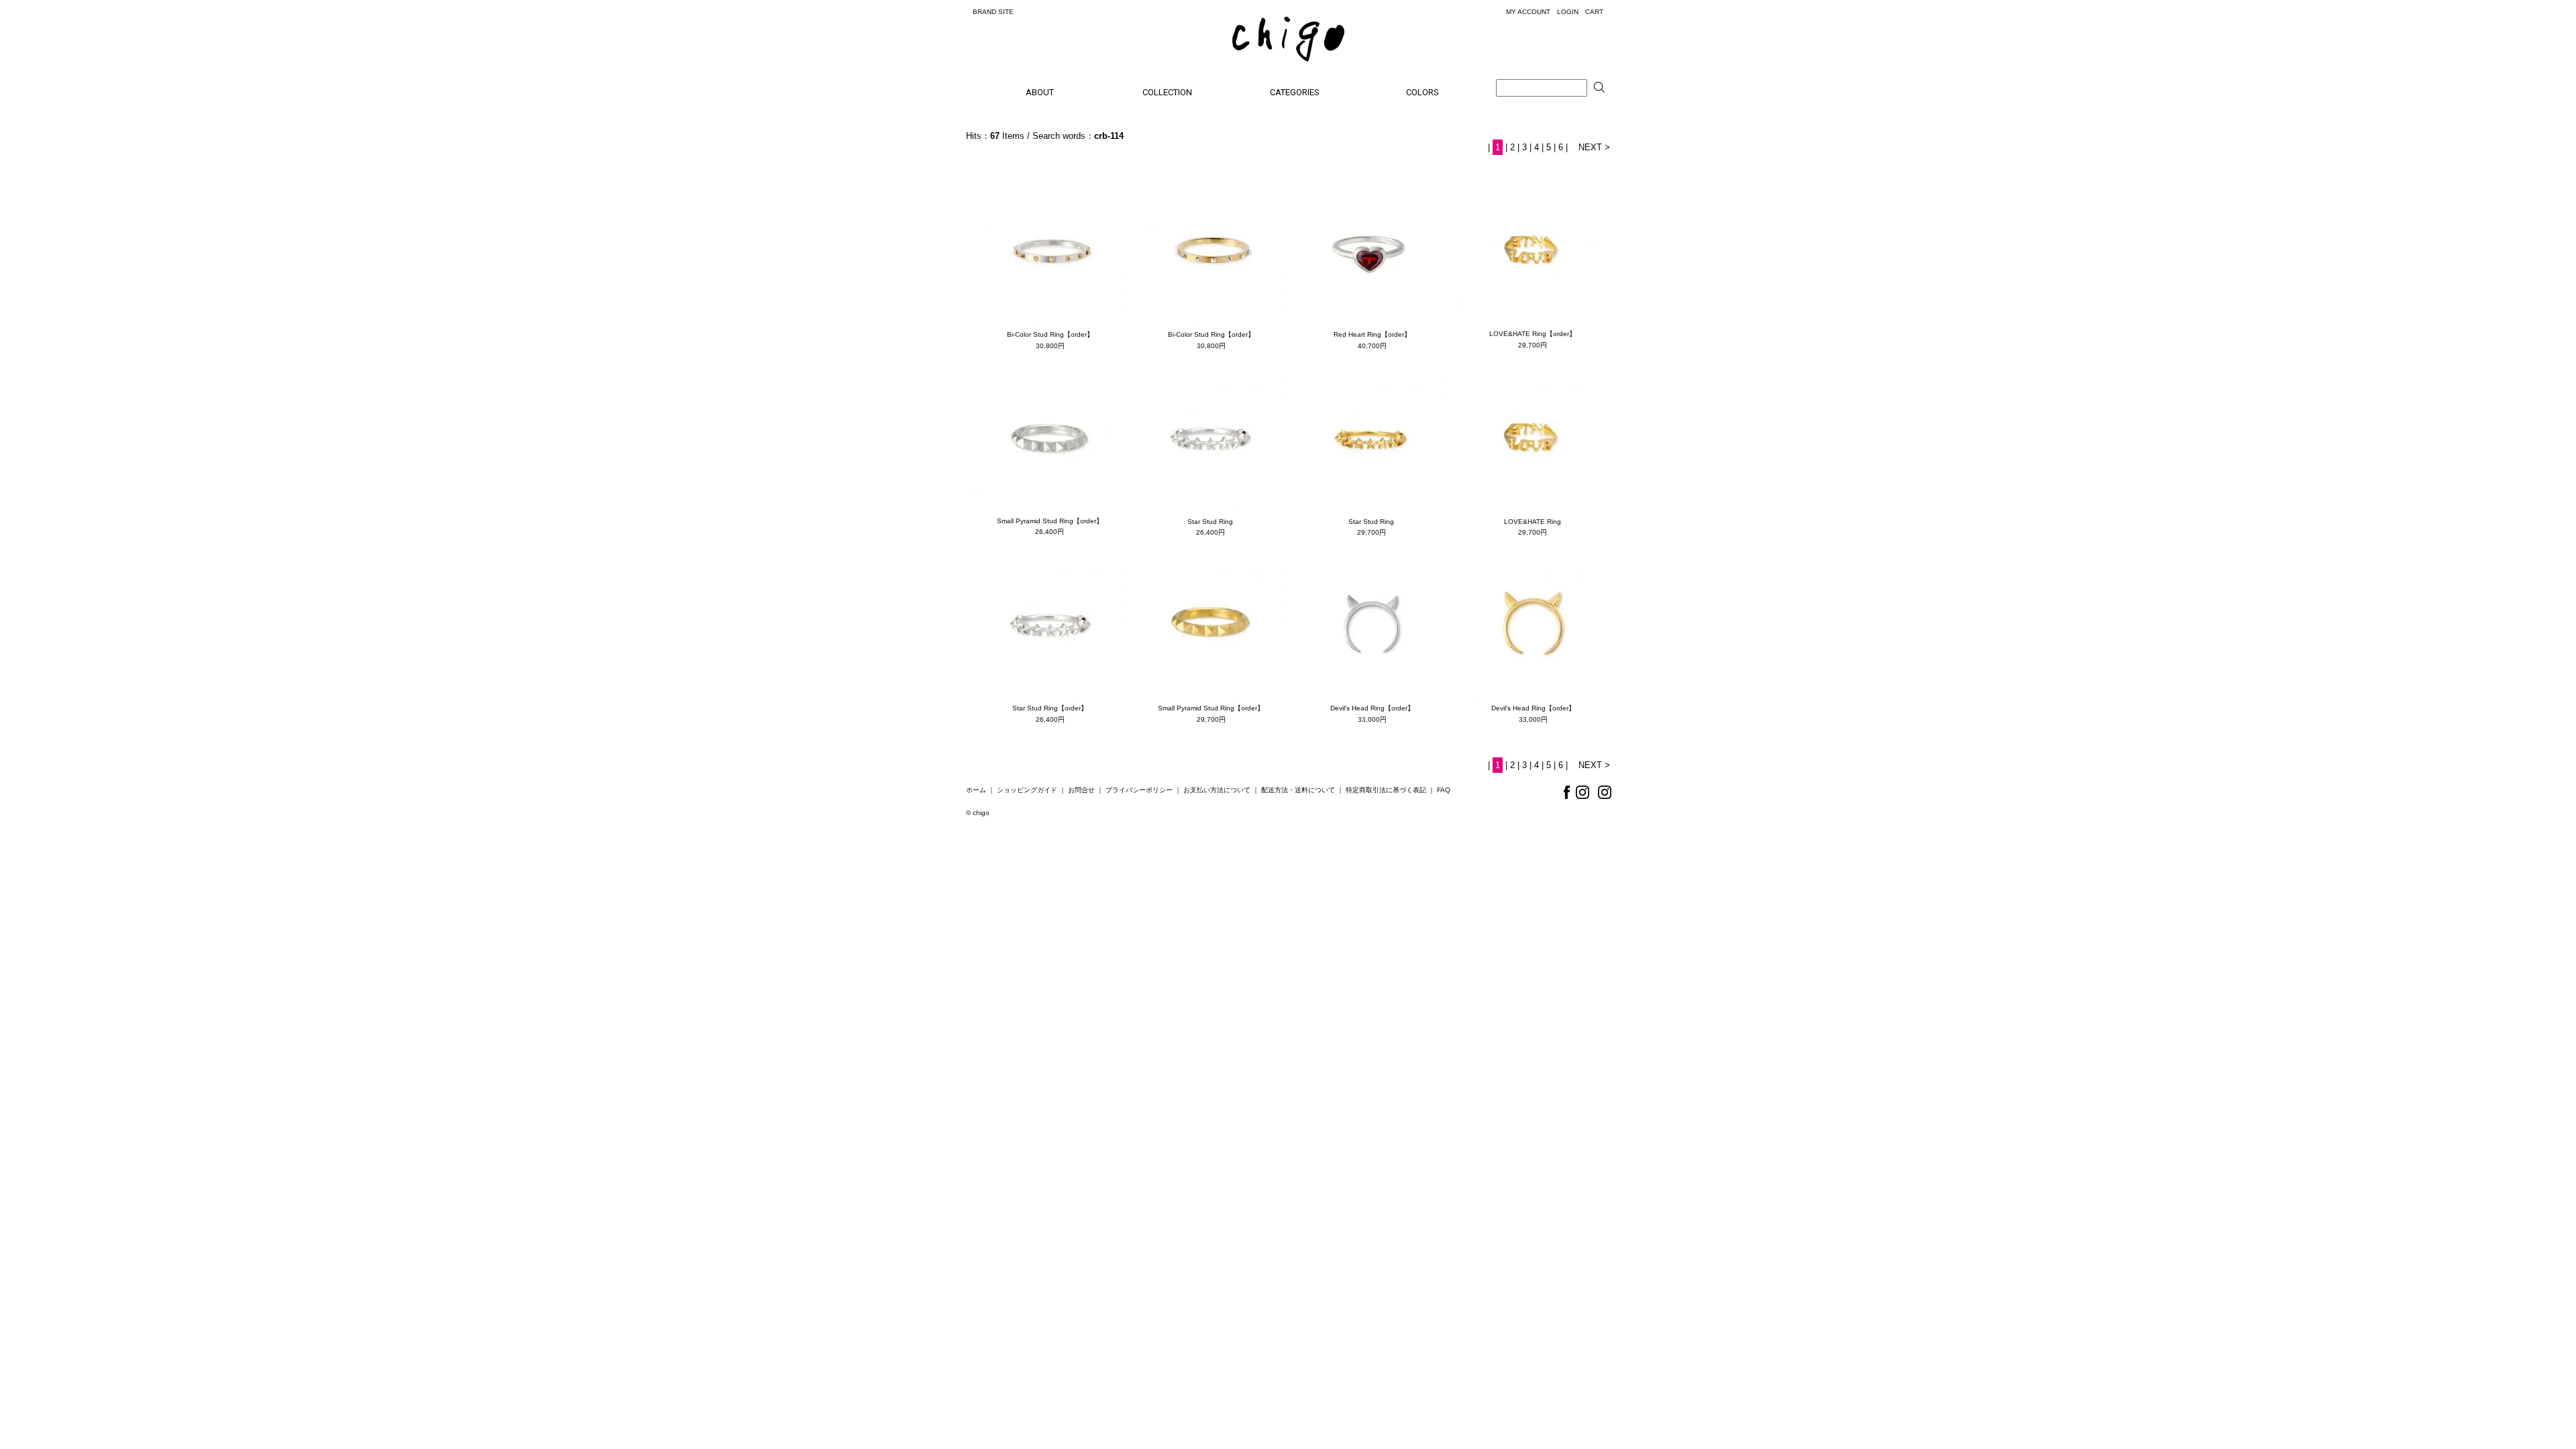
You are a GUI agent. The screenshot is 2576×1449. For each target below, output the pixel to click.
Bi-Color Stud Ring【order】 (1050, 334)
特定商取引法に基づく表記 (1386, 790)
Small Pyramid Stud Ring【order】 (1050, 521)
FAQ (1444, 790)
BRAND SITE (993, 12)
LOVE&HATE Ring (1533, 522)
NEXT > (1594, 147)
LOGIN (1568, 12)
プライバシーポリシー (1139, 790)
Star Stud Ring (1210, 522)
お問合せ (1081, 790)
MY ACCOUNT (1528, 12)
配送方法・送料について (1298, 790)
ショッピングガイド (1027, 790)
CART (1594, 12)
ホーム (976, 790)
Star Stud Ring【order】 (1050, 708)
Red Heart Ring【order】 (1372, 334)
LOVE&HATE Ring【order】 (1533, 334)
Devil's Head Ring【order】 (1372, 708)
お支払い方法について (1217, 790)
